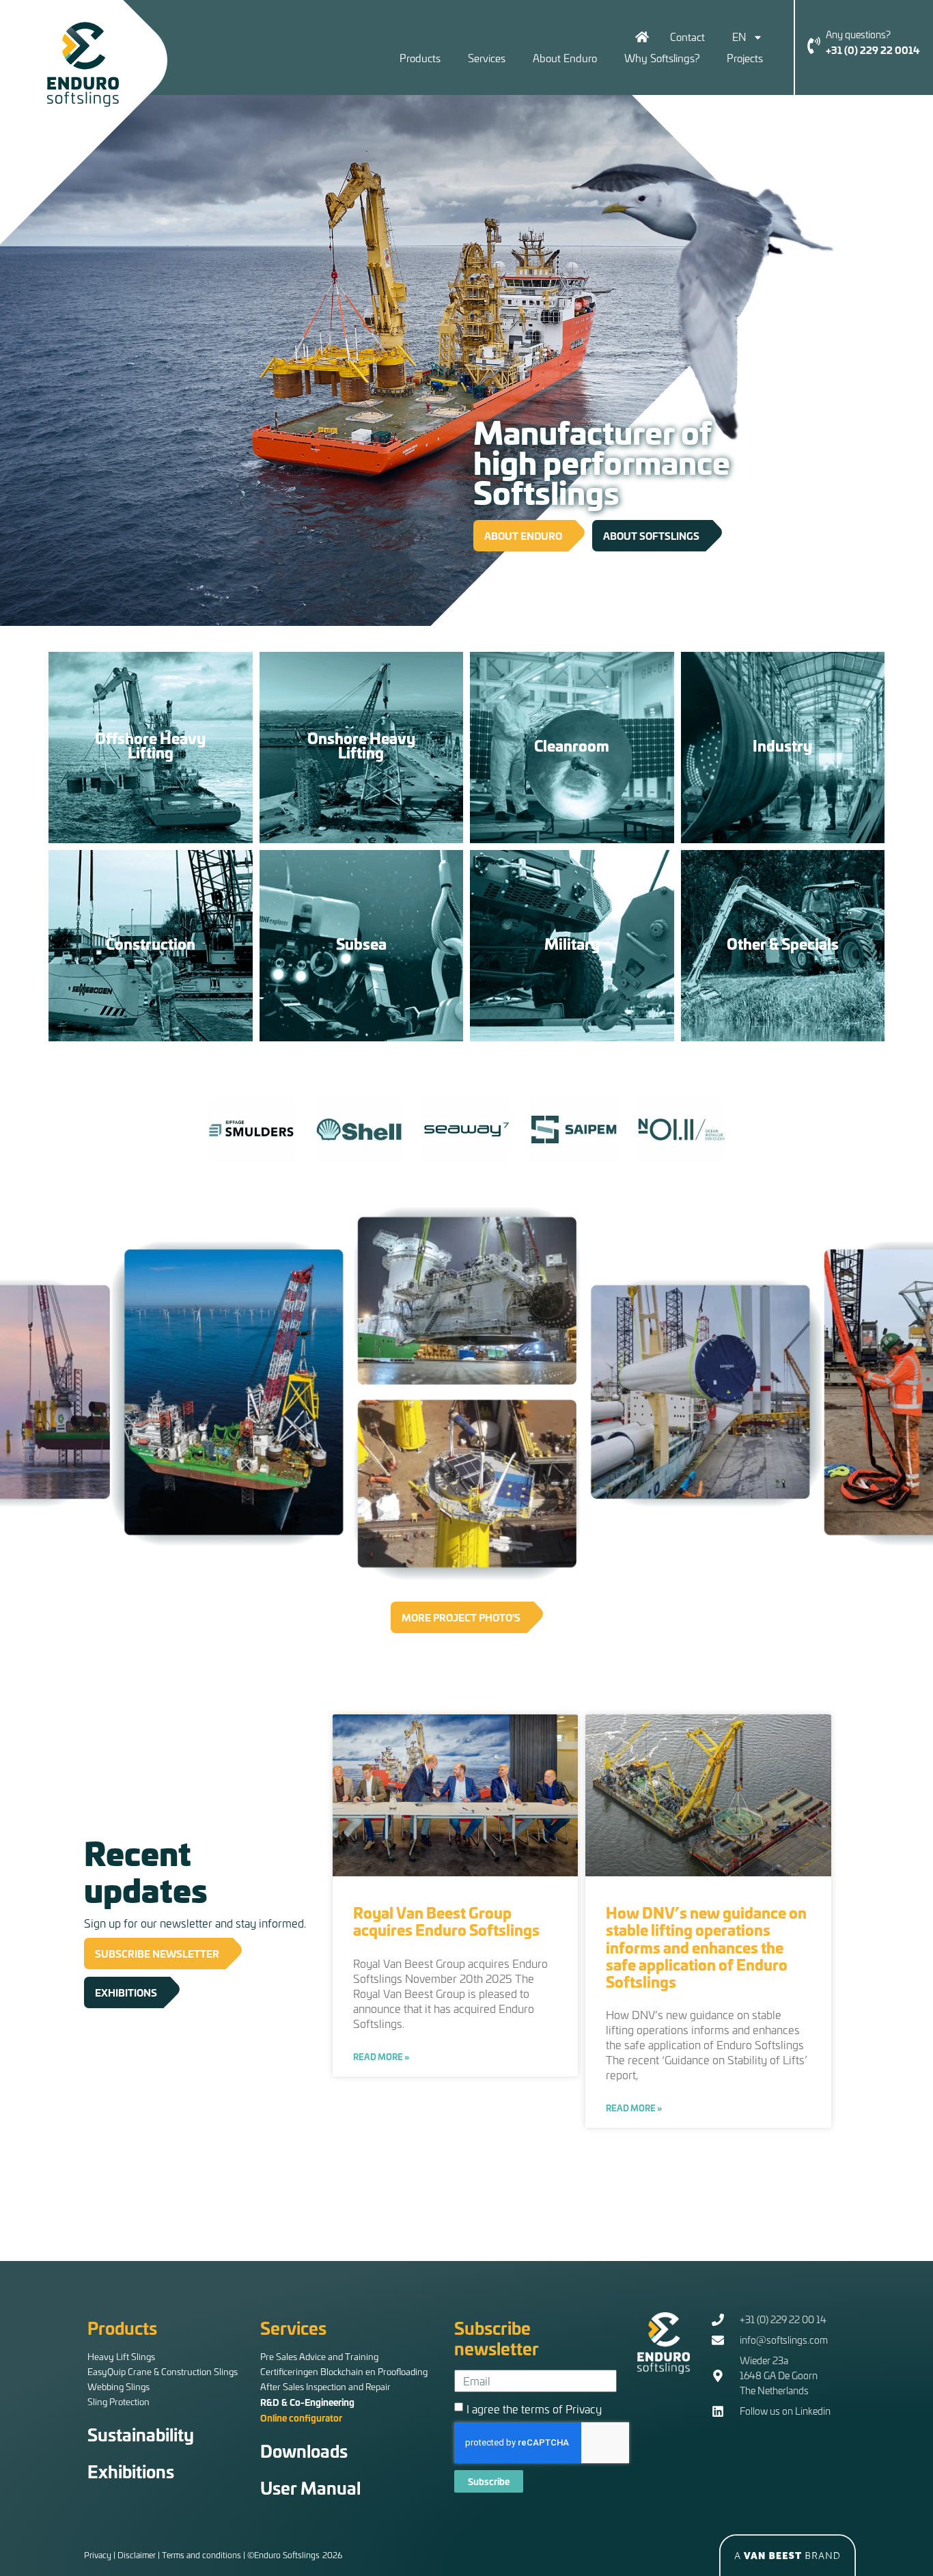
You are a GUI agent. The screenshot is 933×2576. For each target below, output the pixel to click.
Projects (745, 58)
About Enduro (565, 58)
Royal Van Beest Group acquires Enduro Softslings (446, 1921)
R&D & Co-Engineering (307, 2402)
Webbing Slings (119, 2386)
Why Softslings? (662, 58)
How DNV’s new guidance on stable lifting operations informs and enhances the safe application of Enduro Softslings (706, 1947)
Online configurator (301, 2417)
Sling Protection (119, 2401)
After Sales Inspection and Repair (325, 2386)
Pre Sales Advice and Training (319, 2356)
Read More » (381, 2057)
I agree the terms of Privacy (534, 2408)
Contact (687, 37)
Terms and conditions (201, 2555)
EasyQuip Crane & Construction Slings (163, 2371)
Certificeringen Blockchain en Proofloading (344, 2371)
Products (420, 58)
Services (487, 58)
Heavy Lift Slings (121, 2356)
